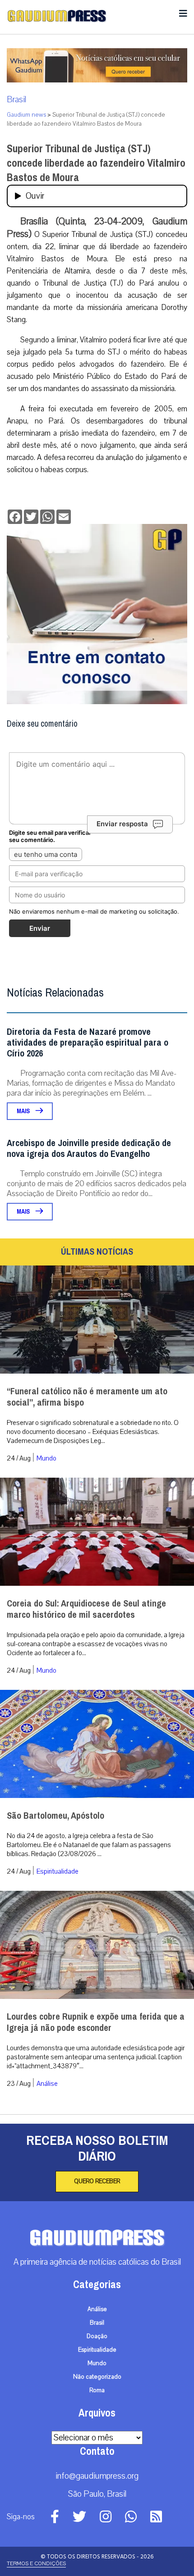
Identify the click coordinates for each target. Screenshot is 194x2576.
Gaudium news (26, 115)
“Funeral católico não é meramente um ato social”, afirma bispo (87, 1397)
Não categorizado (97, 2377)
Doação (97, 2336)
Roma (97, 2390)
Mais (24, 1111)
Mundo (46, 1458)
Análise (47, 2084)
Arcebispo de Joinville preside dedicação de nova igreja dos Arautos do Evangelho (89, 1149)
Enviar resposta (122, 824)
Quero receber (97, 2181)
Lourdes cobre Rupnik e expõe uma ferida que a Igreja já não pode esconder (96, 2022)
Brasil (16, 100)
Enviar (40, 928)
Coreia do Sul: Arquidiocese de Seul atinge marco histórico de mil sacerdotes (86, 1609)
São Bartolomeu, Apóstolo (55, 1816)
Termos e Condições (36, 2563)
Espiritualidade (58, 1871)
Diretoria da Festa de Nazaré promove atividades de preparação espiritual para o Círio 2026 (88, 1043)
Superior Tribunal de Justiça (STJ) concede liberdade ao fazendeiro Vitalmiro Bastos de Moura (96, 163)
